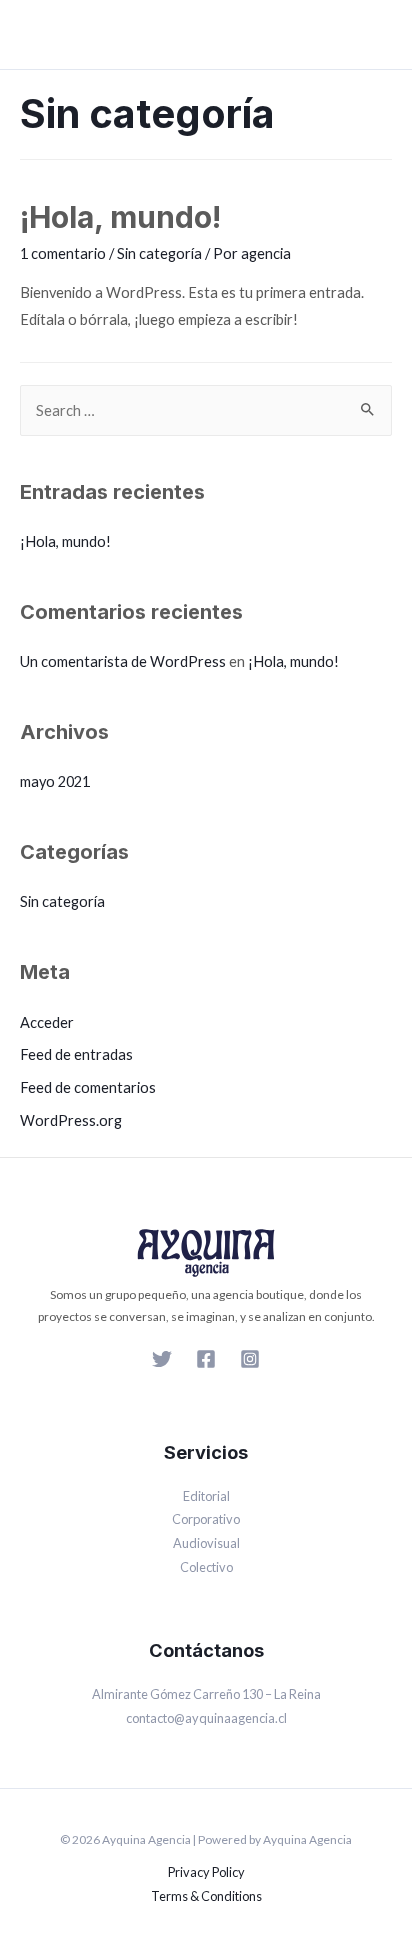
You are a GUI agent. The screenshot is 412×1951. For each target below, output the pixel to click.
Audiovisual (206, 1543)
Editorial (206, 1496)
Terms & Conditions (206, 1896)
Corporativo (206, 1519)
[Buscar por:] (206, 410)
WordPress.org (71, 1120)
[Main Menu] (379, 35)
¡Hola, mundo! (120, 217)
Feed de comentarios (88, 1087)
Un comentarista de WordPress (123, 661)
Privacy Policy (206, 1872)
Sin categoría (159, 253)
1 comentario (63, 253)
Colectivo (206, 1567)
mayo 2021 (55, 781)
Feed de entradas (76, 1054)
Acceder (47, 1022)
